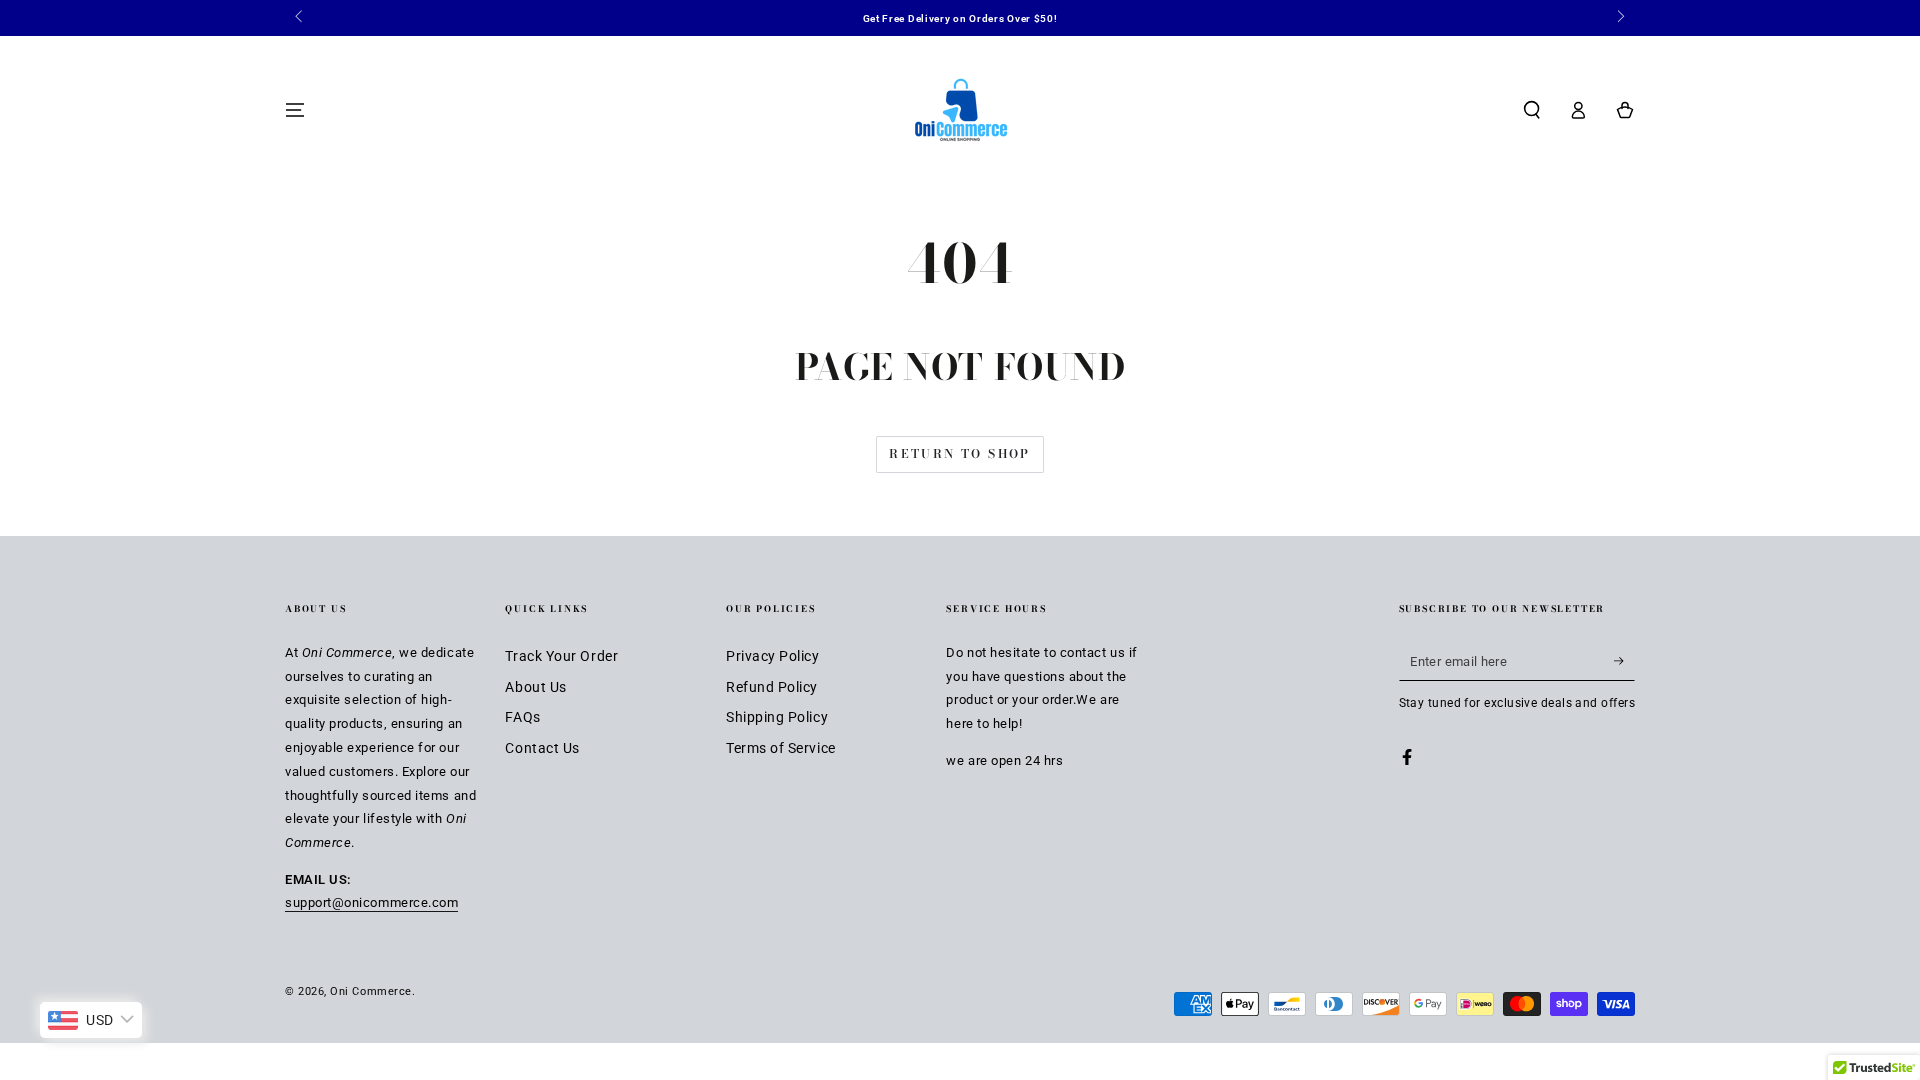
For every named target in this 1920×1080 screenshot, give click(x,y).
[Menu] (295, 110)
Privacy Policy (773, 656)
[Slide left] (300, 18)
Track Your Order (561, 656)
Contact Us (542, 748)
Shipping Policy (777, 717)
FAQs (522, 717)
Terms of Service (781, 748)
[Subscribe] (1624, 661)
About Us (535, 687)
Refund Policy (772, 687)
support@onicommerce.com (371, 902)
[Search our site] (1531, 110)
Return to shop (960, 453)
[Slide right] (1619, 18)
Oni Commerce (370, 991)
